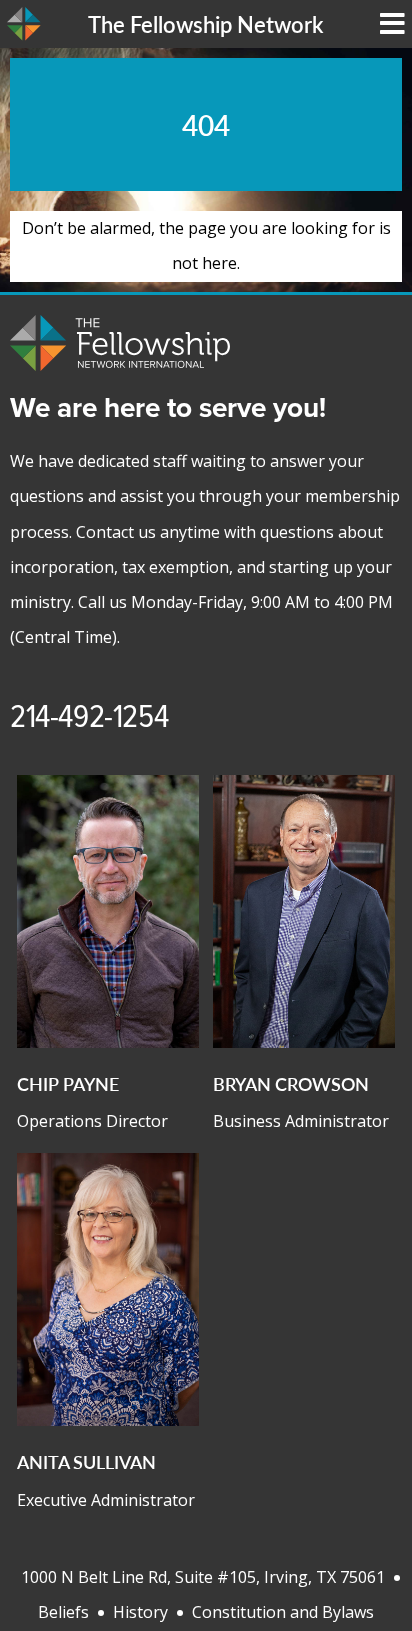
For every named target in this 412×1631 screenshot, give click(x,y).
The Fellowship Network (205, 24)
